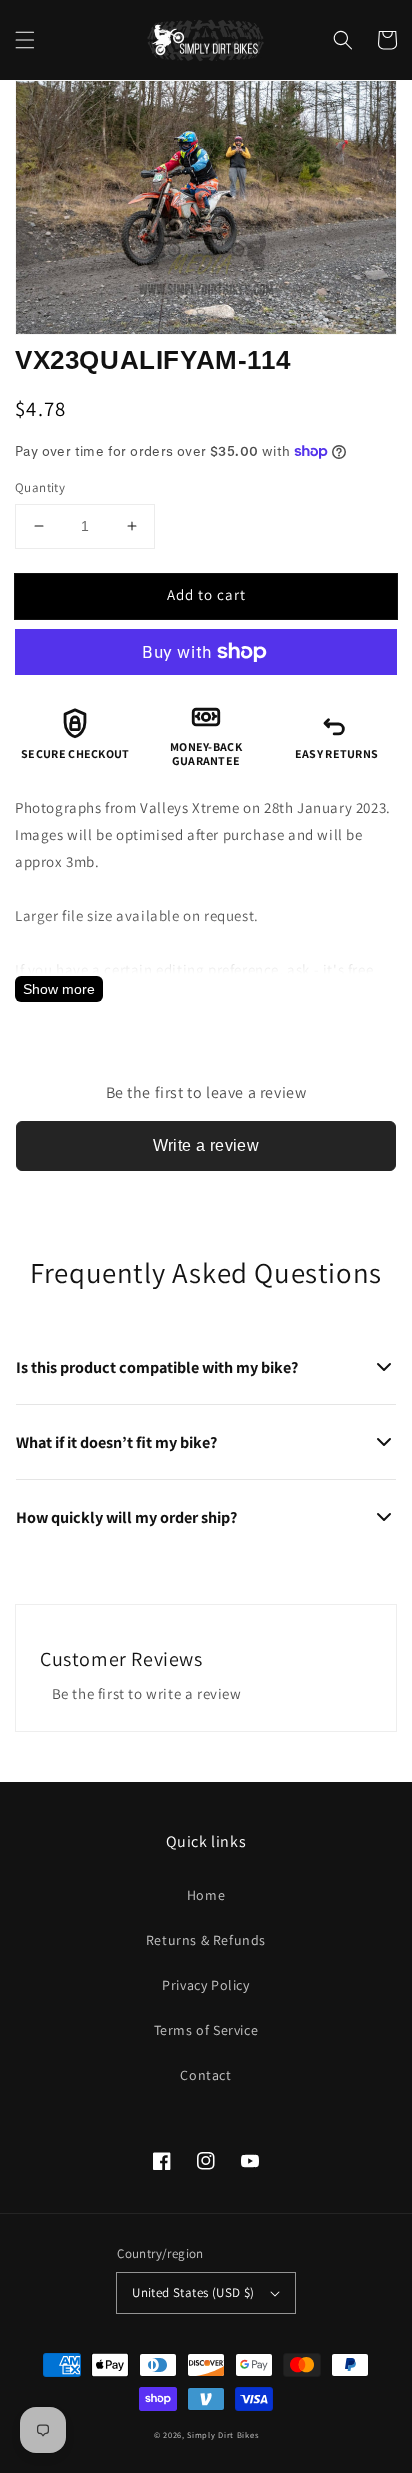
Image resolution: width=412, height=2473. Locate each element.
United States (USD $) (193, 2292)
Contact (205, 2075)
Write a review (206, 1145)
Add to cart (206, 594)
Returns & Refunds (206, 1940)
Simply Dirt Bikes (222, 2434)
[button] (25, 40)
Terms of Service (206, 2030)
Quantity (40, 487)
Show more (59, 989)
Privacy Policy (205, 1985)
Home (206, 1895)
